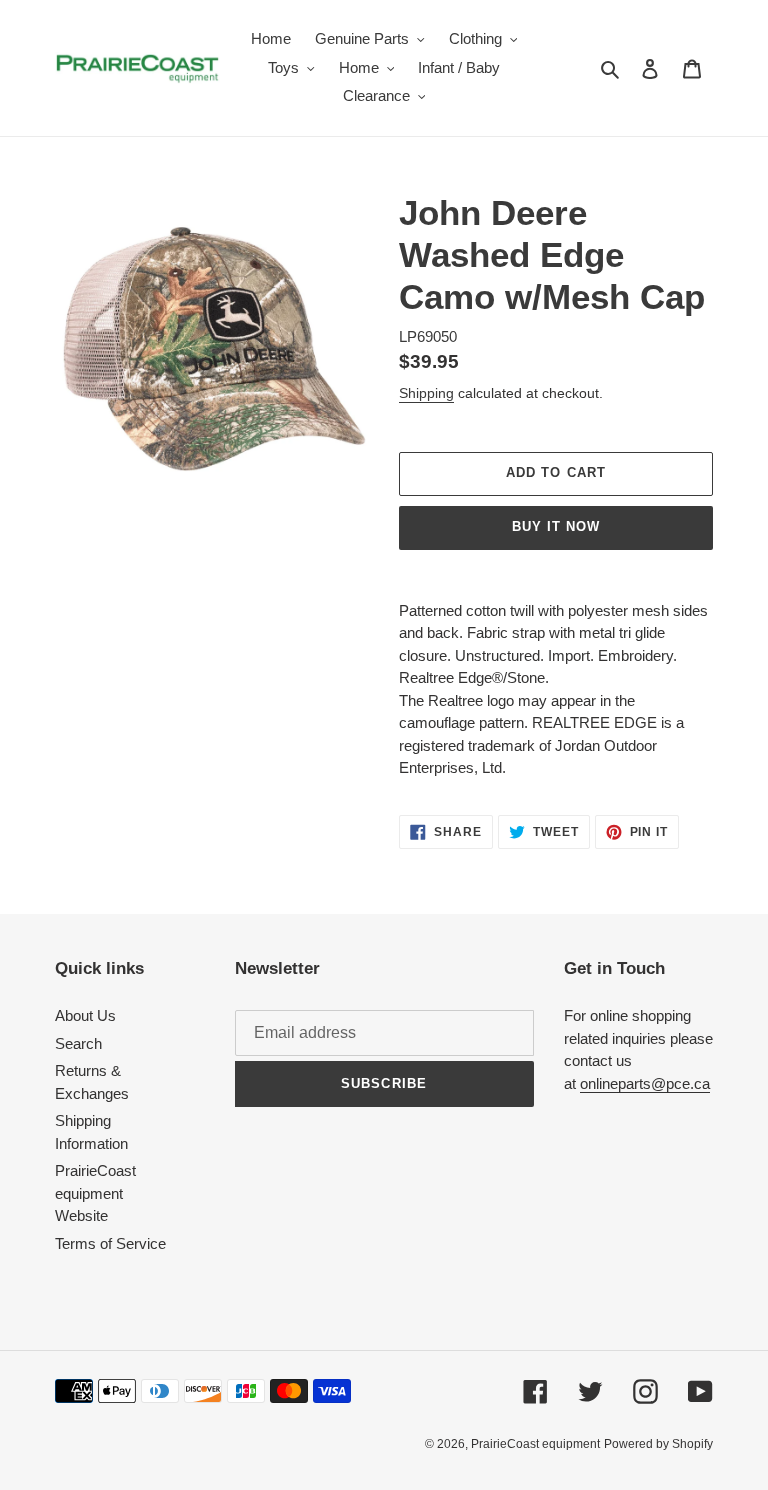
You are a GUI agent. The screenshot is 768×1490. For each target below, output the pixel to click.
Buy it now (556, 526)
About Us (85, 1015)
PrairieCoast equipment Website (95, 1193)
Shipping (426, 393)
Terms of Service (110, 1243)
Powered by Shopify (658, 1444)
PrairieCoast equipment (535, 1444)
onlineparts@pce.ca (645, 1083)
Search (78, 1043)
